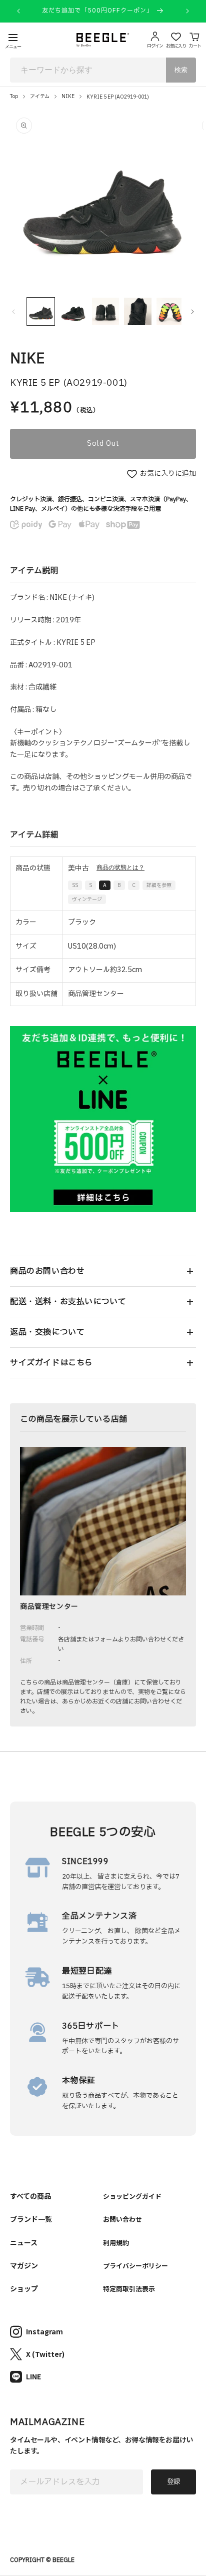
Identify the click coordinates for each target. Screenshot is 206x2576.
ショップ (24, 2288)
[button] (103, 1271)
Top (14, 96)
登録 (173, 2482)
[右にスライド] (192, 312)
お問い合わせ (122, 2219)
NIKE (68, 96)
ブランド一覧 (31, 2219)
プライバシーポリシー (135, 2266)
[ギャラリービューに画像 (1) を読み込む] (41, 311)
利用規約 (116, 2243)
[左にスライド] (13, 312)
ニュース (24, 2242)
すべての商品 (30, 2196)
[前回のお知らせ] (18, 11)
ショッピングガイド (132, 2196)
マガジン (24, 2265)
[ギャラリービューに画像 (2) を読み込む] (73, 311)
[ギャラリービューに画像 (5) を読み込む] (170, 311)
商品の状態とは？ (120, 868)
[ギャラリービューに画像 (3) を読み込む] (106, 311)
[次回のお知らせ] (187, 11)
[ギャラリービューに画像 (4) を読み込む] (138, 311)
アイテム (40, 96)
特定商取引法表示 (129, 2289)
